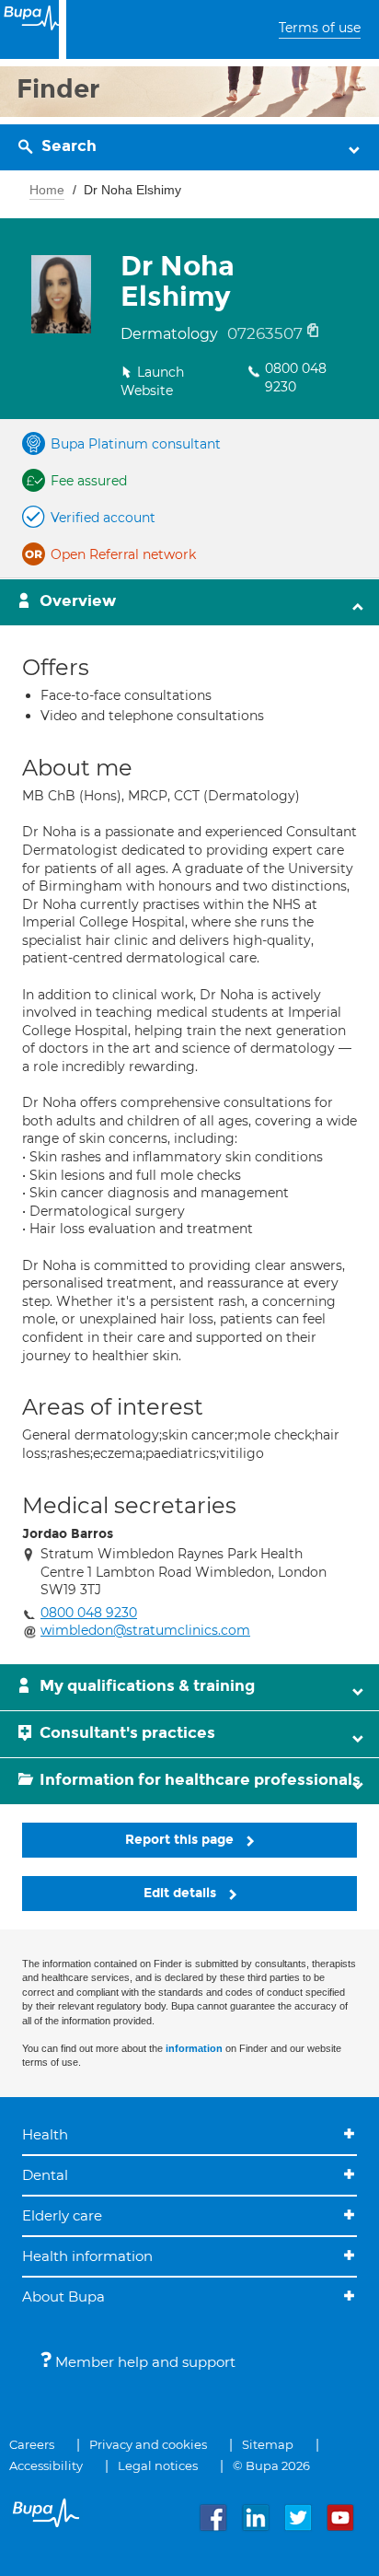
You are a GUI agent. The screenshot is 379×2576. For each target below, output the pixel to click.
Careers (32, 2444)
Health (45, 2134)
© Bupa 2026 (271, 2465)
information (194, 2048)
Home (47, 190)
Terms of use (320, 28)
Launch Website (152, 381)
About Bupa (63, 2296)
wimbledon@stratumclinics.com (145, 1630)
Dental (45, 2175)
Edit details (182, 1893)
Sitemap (268, 2444)
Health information (87, 2256)
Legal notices (158, 2465)
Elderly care (62, 2215)
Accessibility (46, 2465)
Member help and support (144, 2362)
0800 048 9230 (296, 378)
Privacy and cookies (148, 2444)
